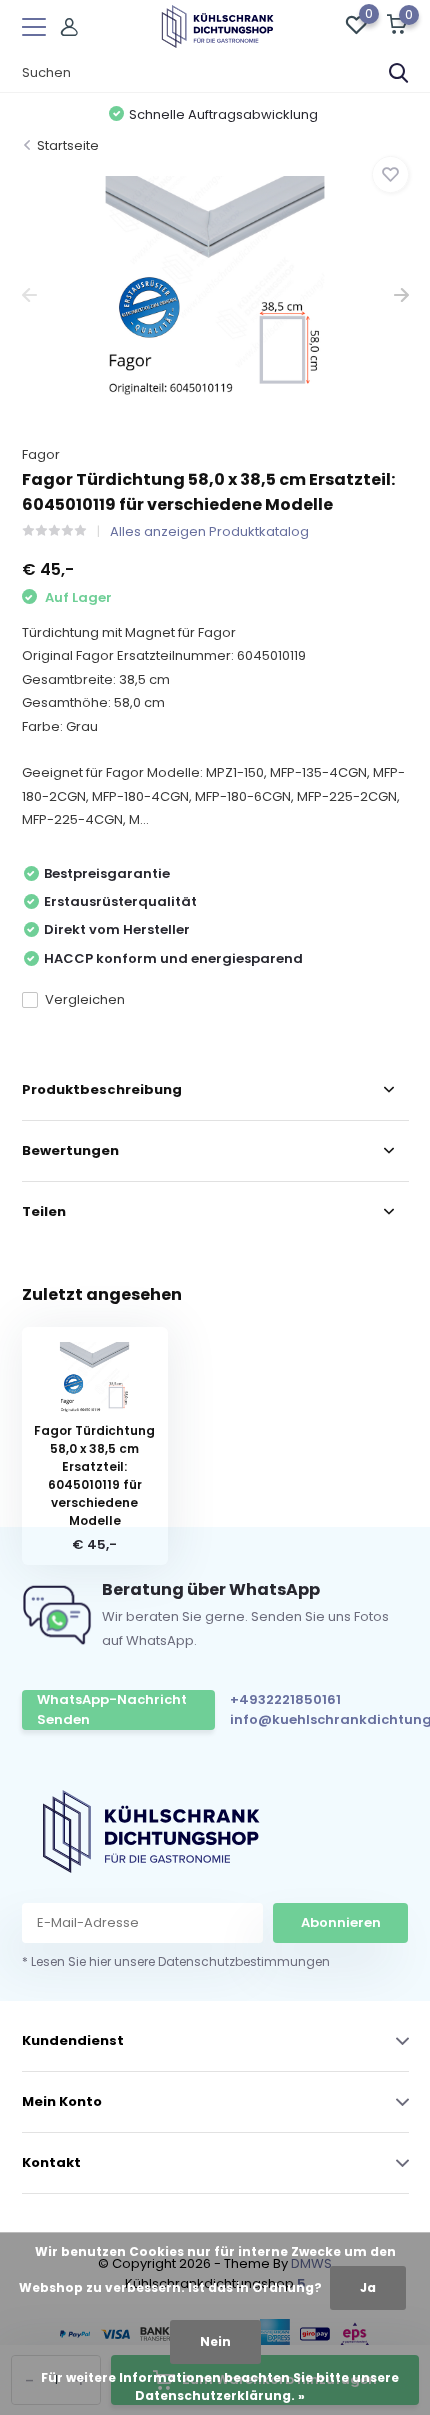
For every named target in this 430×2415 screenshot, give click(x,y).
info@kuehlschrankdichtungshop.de (319, 1719)
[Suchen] (399, 73)
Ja (368, 2287)
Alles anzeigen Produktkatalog (209, 531)
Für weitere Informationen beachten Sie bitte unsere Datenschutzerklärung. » (220, 2386)
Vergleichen (85, 999)
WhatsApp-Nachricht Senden (112, 1709)
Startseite (68, 145)
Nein (215, 2341)
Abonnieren (341, 1922)
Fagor (41, 454)
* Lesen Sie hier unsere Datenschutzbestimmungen (176, 1961)
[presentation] (29, 295)
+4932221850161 (285, 1699)
